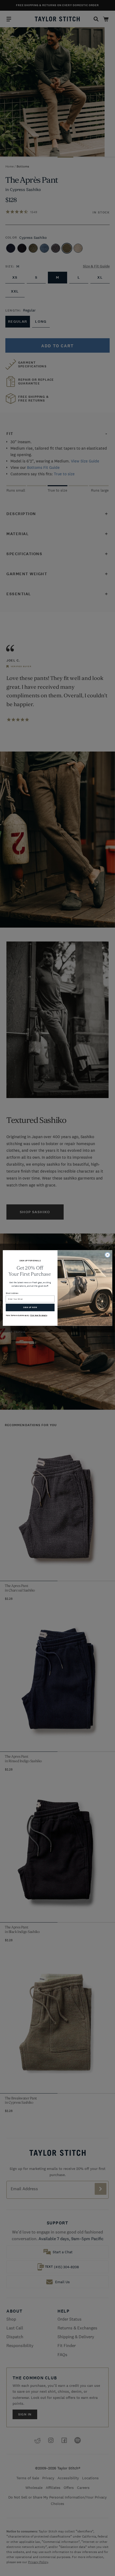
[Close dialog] (108, 1255)
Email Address (12, 1293)
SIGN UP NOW (30, 1308)
